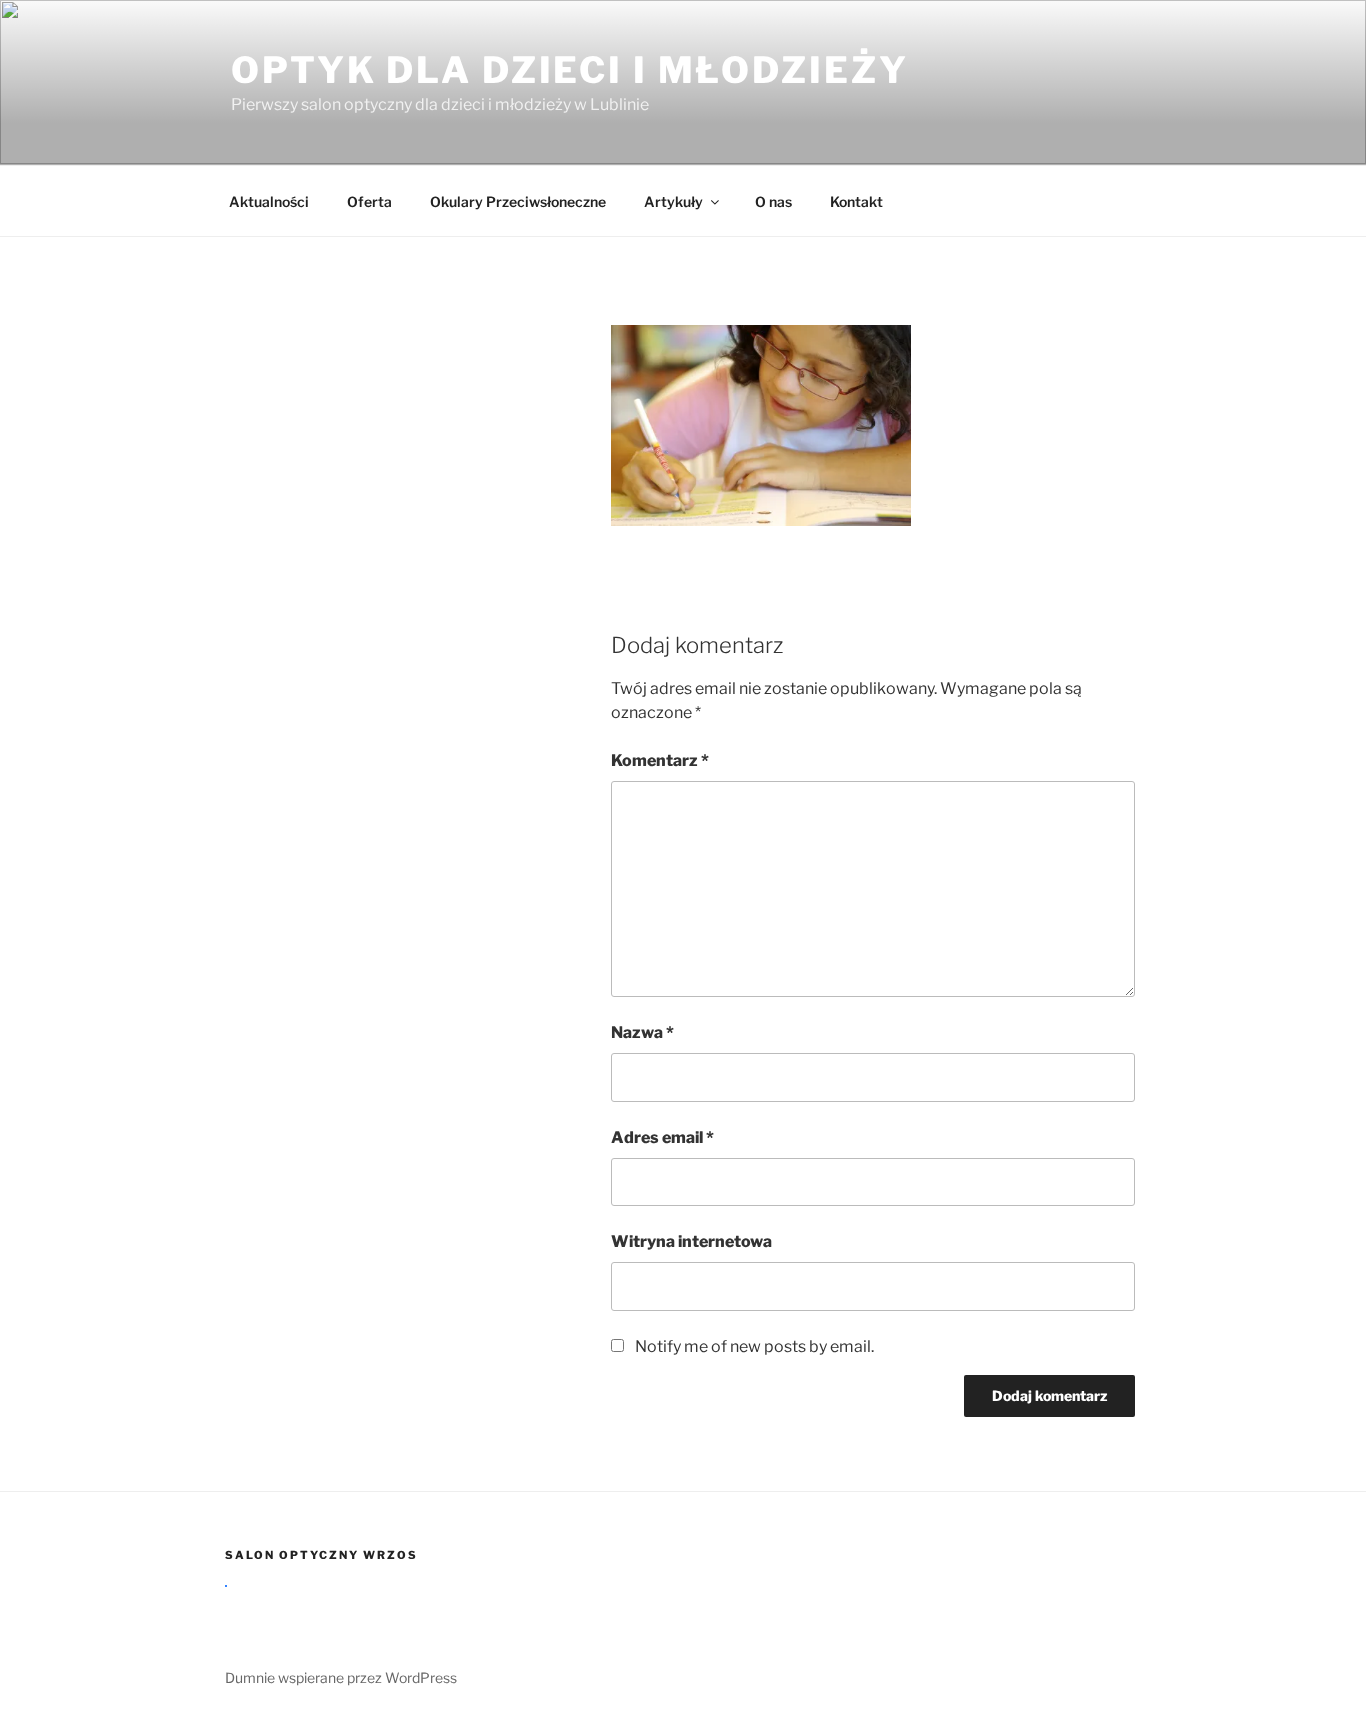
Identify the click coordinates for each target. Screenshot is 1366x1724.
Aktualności (269, 201)
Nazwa (642, 1032)
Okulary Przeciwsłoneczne (518, 201)
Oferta (369, 201)
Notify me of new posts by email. (754, 1346)
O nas (773, 201)
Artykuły (673, 201)
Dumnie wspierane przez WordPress (341, 1677)
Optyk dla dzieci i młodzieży (570, 70)
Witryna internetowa (691, 1241)
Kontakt (856, 201)
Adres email (662, 1137)
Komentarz (660, 760)
